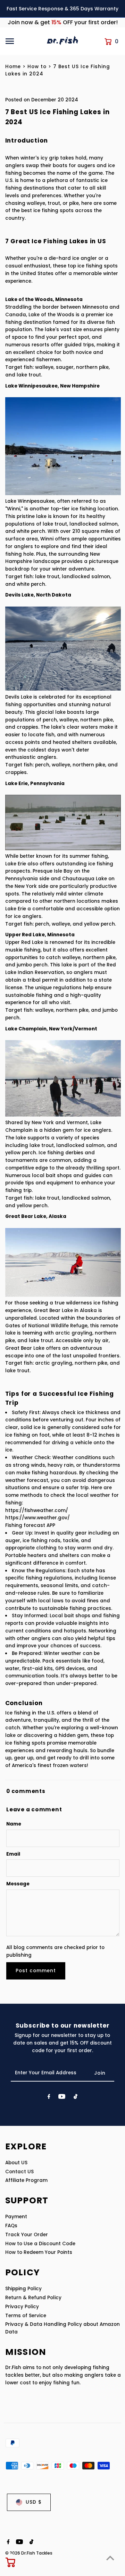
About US (16, 2163)
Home (13, 67)
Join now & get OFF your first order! (63, 22)
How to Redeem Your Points (39, 2252)
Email (13, 1854)
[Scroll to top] (110, 2558)
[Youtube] (62, 2098)
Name (14, 1824)
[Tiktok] (76, 2098)
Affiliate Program (26, 2180)
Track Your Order (27, 2235)
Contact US (19, 2172)
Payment (16, 2217)
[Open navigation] (23, 41)
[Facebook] (49, 2098)
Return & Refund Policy (33, 2298)
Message (18, 1884)
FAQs (11, 2226)
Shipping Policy (23, 2289)
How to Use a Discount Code (40, 2244)
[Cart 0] (11, 2562)
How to (37, 67)
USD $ (34, 2502)
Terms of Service (26, 2316)
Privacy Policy (22, 2307)
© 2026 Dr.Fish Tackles (29, 2553)
